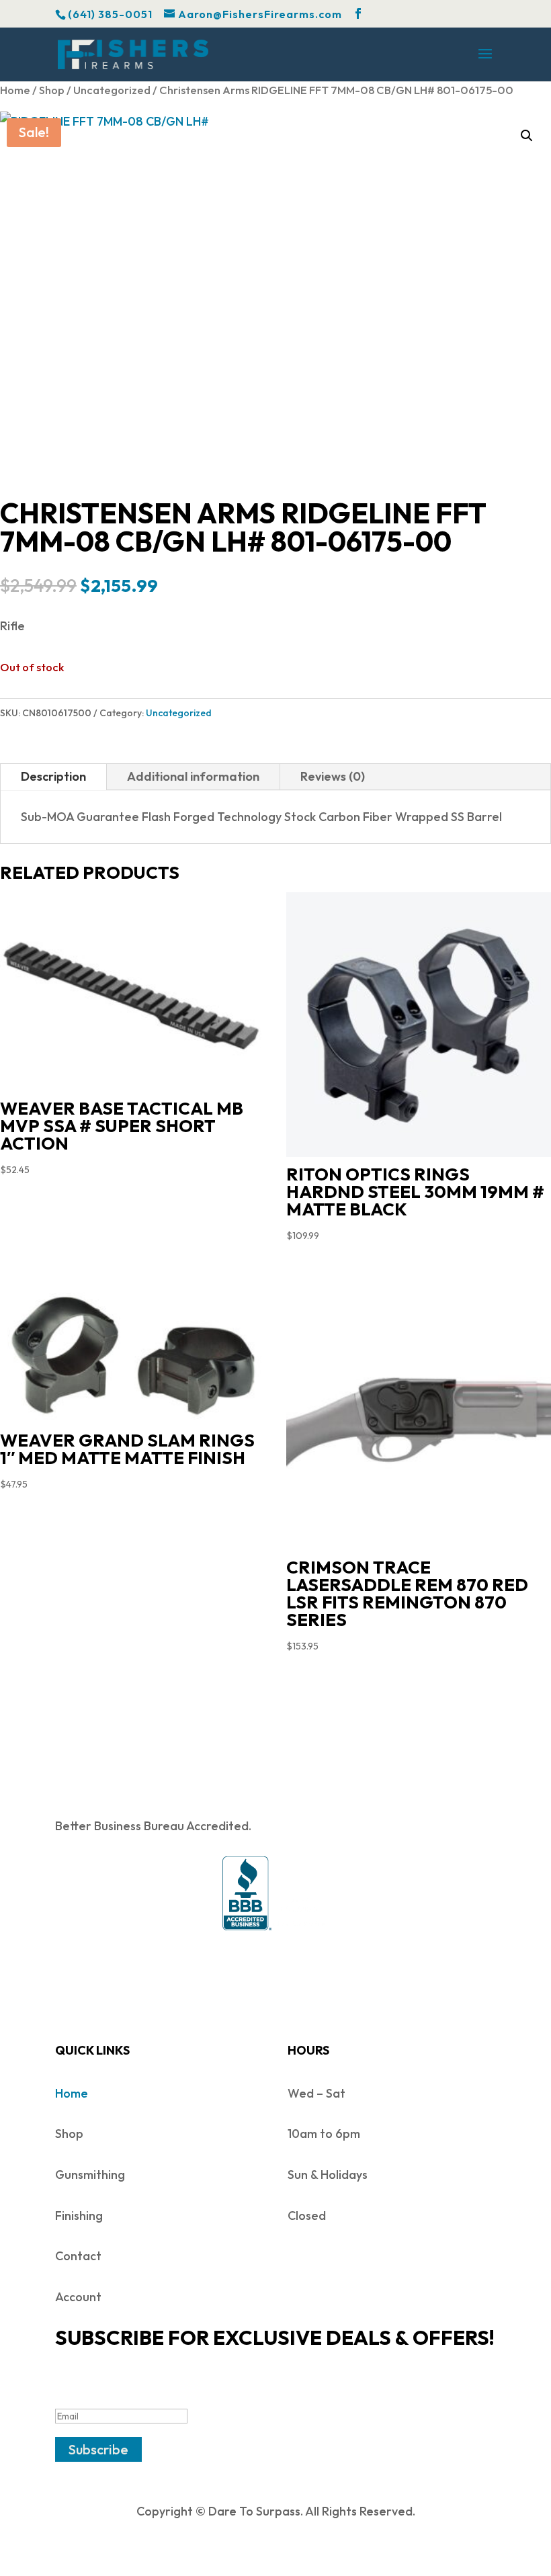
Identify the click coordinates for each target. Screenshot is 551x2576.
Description (53, 776)
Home (15, 90)
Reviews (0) (333, 776)
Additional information (193, 776)
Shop (52, 90)
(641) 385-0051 (110, 14)
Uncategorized (112, 90)
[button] (527, 136)
